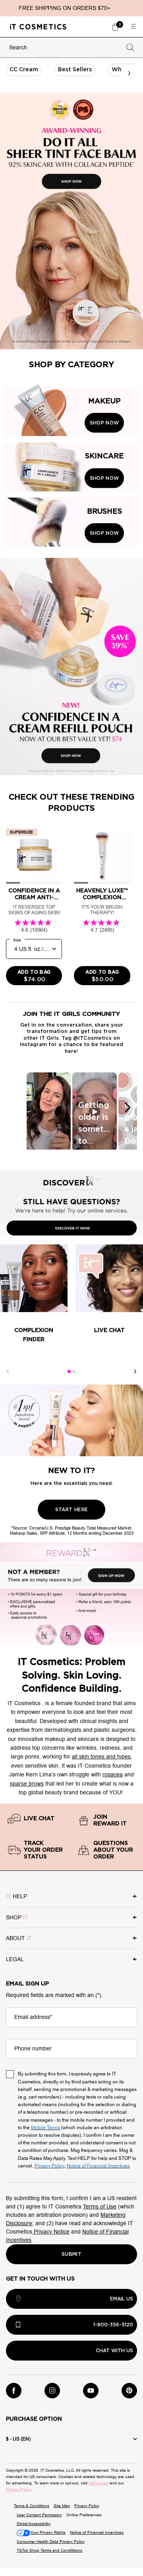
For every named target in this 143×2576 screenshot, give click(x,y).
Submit (71, 2254)
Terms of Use (100, 2207)
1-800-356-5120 (113, 2325)
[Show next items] (129, 73)
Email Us (122, 2299)
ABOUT (19, 1938)
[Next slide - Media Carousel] (127, 1107)
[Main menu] (133, 27)
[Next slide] (129, 980)
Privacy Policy (18, 2489)
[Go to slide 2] (74, 1371)
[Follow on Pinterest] (129, 2391)
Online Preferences (84, 2515)
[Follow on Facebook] (14, 2391)
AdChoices (99, 2483)
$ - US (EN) (18, 2439)
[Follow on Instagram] (52, 2391)
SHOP (17, 1918)
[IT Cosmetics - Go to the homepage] (38, 26)
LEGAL (15, 1959)
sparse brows (27, 1784)
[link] (115, 27)
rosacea (113, 1775)
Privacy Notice (51, 2232)
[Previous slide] (14, 980)
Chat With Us (114, 2351)
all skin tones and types (101, 1757)
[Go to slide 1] (69, 1371)
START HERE (72, 1510)
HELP (16, 1896)
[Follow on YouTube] (91, 2391)
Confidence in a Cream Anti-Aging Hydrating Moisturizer (34, 895)
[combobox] (64, 48)
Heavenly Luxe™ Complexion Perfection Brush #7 (102, 895)
